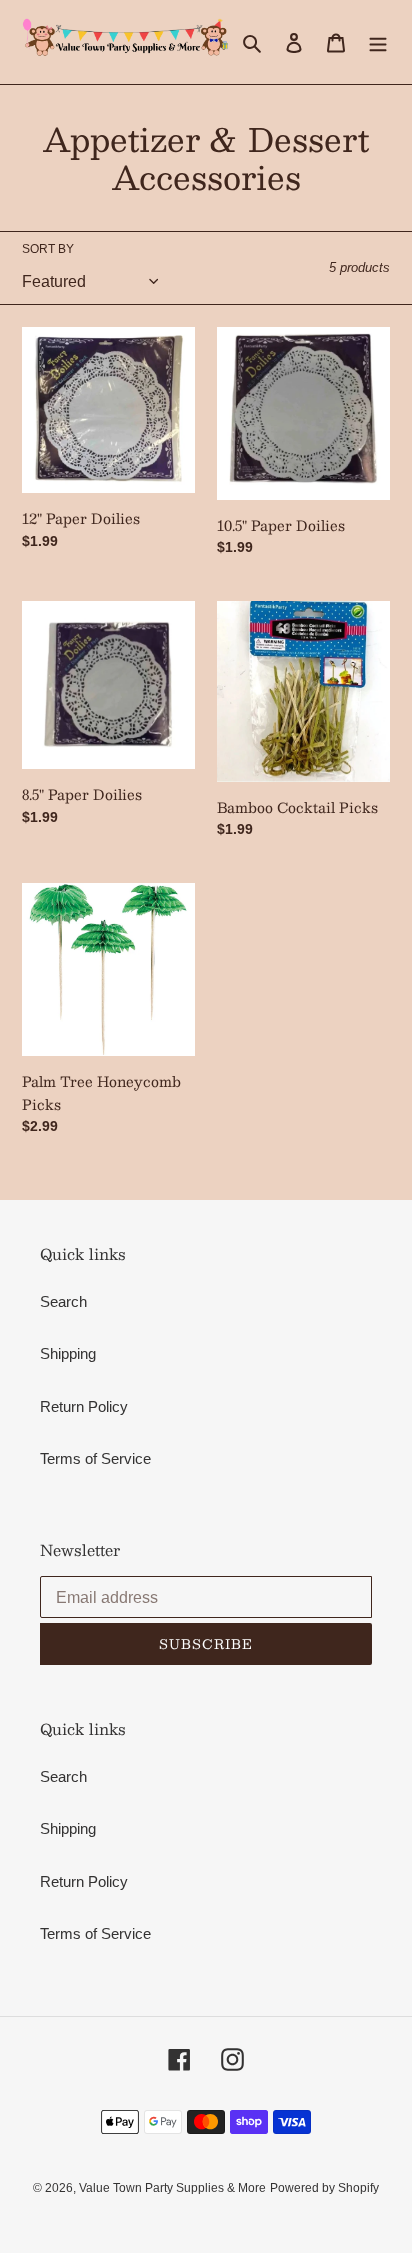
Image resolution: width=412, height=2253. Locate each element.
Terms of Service (95, 1458)
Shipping (68, 1353)
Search (63, 1301)
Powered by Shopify (324, 2188)
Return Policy (84, 1406)
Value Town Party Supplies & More (172, 2188)
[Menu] (378, 42)
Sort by (48, 249)
